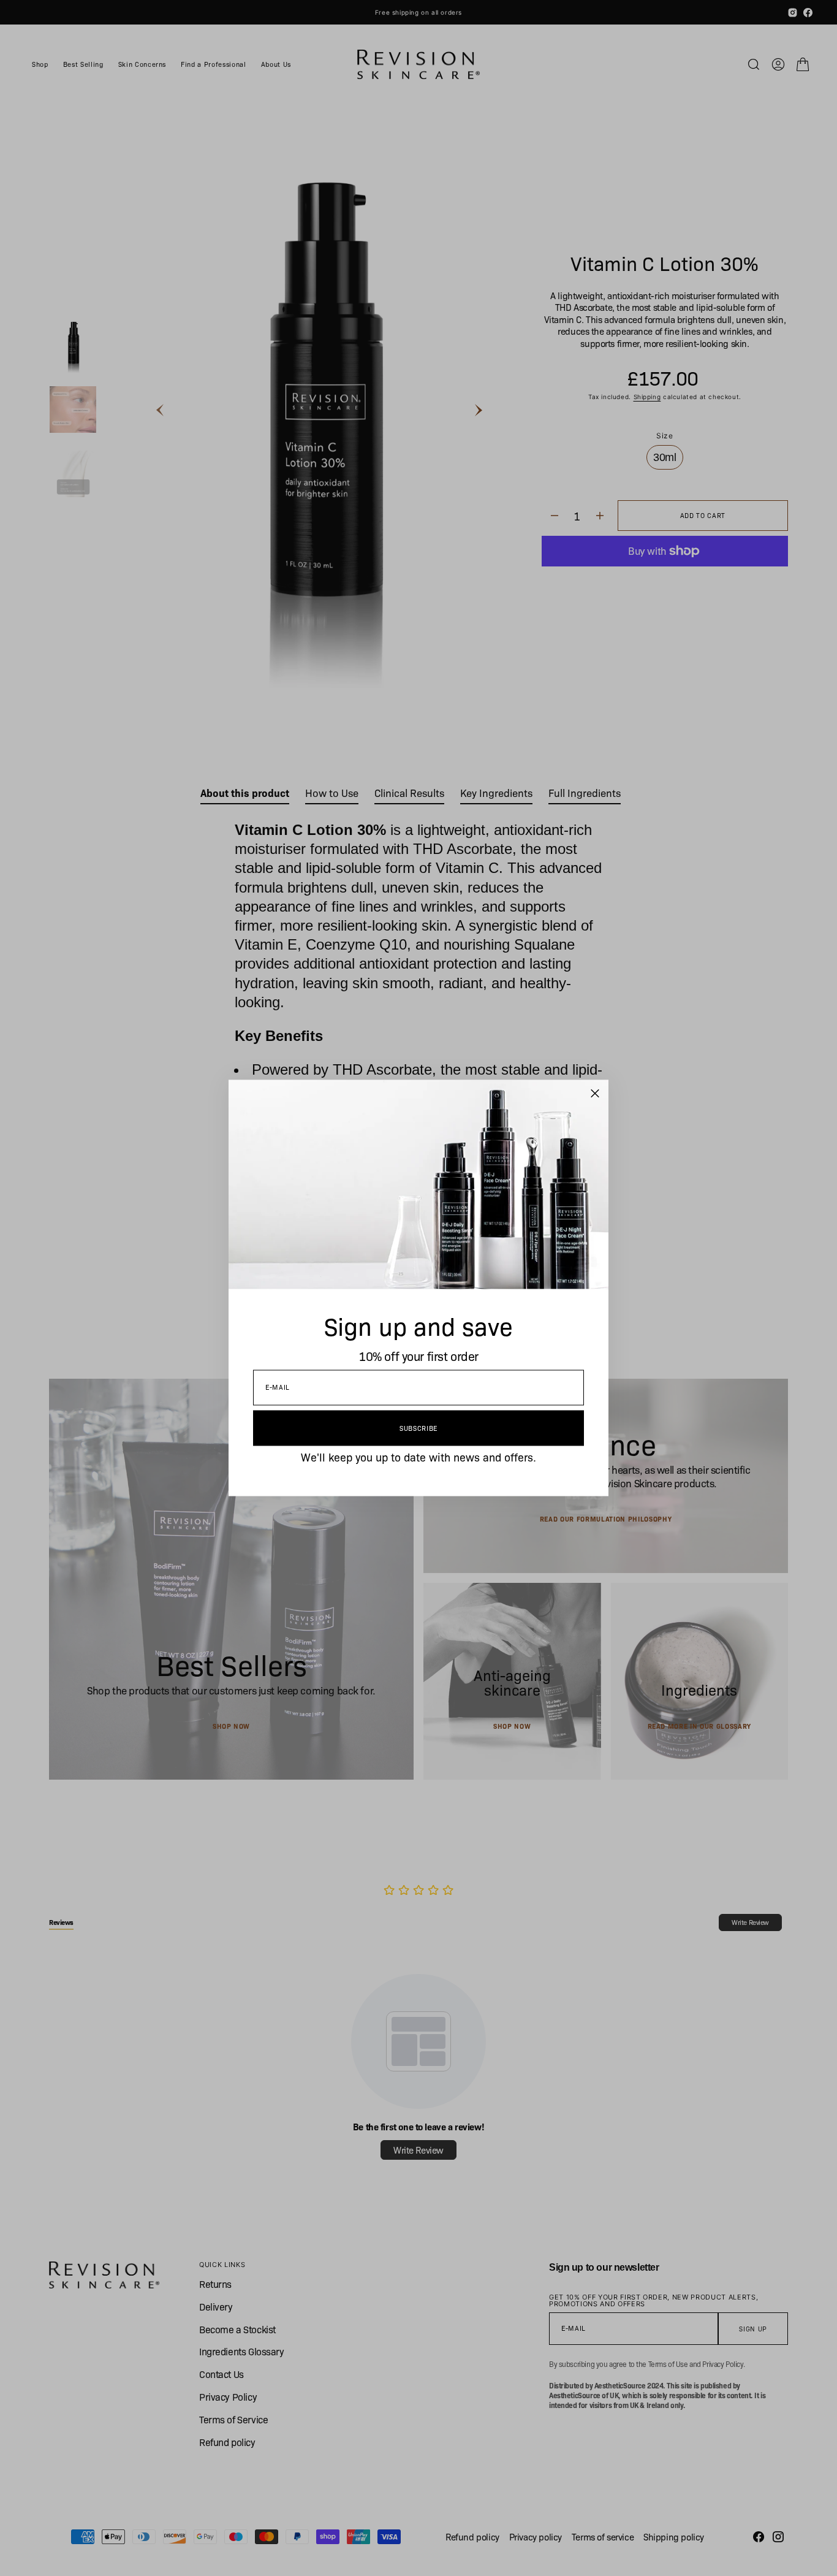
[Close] (595, 1094)
